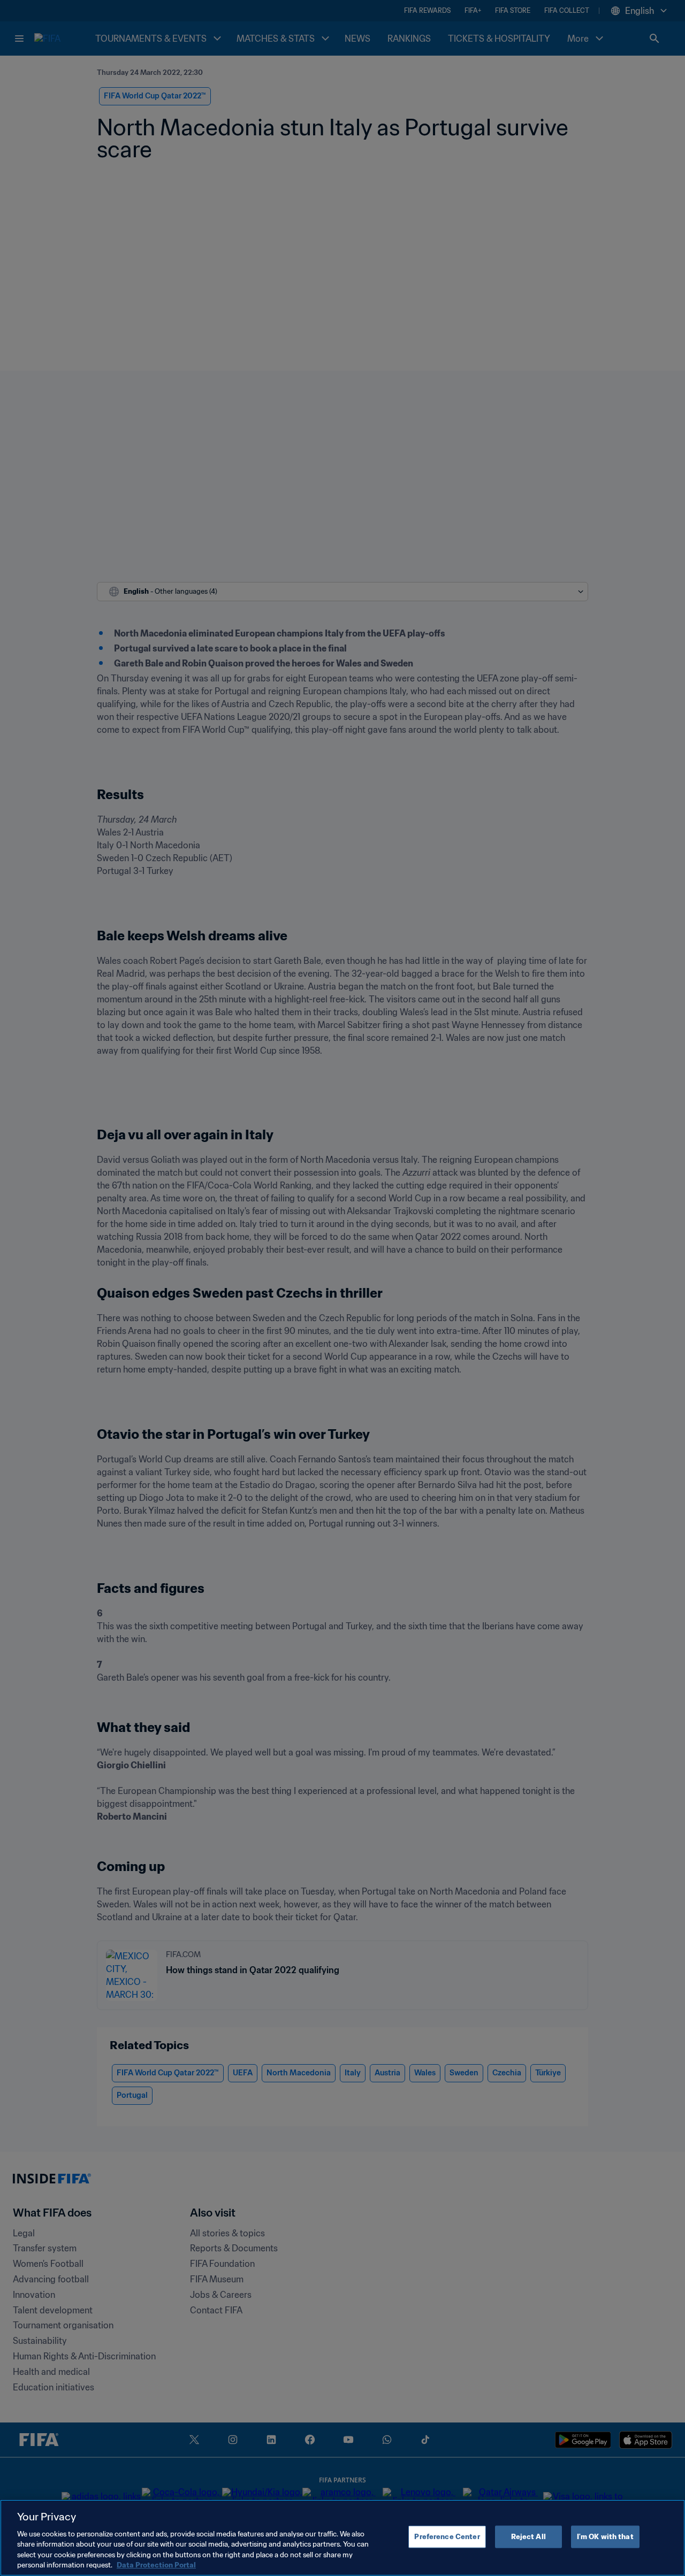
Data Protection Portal (156, 2565)
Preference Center (447, 2537)
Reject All (528, 2537)
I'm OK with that (605, 2537)
